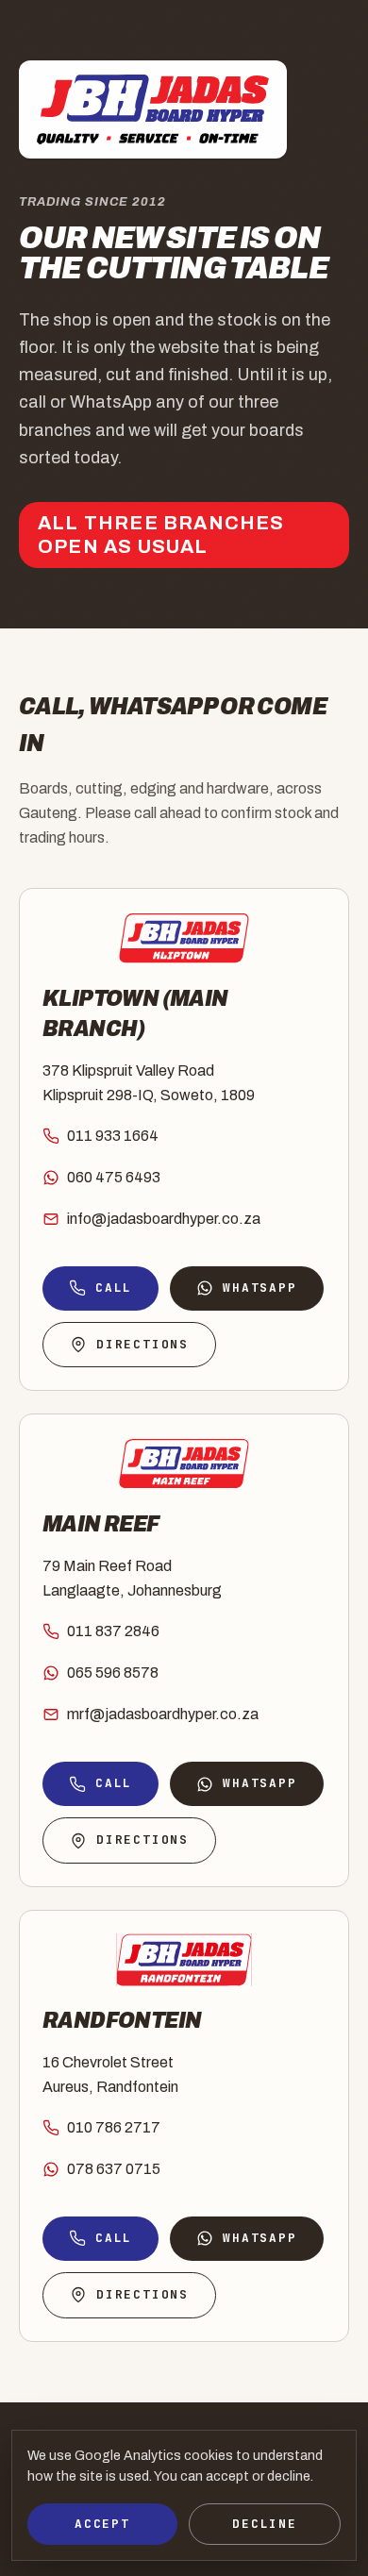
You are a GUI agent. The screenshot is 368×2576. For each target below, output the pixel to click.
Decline (265, 2524)
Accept (102, 2524)
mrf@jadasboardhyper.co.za (163, 1714)
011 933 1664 (113, 1136)
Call (114, 1288)
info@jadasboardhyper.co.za (164, 1219)
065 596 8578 (113, 1673)
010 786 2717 (114, 2127)
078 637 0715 (114, 2169)
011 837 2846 (113, 1631)
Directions (142, 1344)
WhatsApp (259, 1288)
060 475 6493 (114, 1177)
